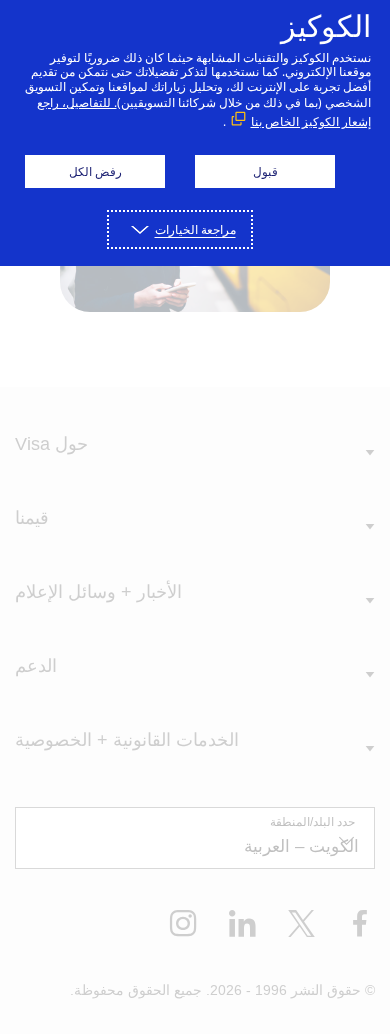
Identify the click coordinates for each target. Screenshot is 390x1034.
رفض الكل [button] (95, 171)
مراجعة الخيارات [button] (195, 229)
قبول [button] (265, 171)
